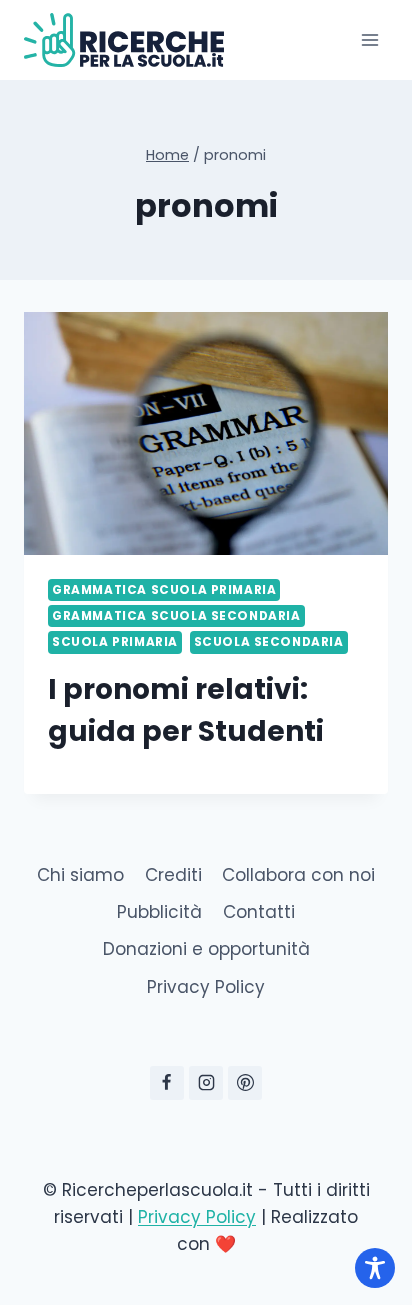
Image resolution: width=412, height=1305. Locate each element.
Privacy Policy (206, 987)
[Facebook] (167, 1083)
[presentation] (206, 433)
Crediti (173, 875)
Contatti (259, 912)
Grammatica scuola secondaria (176, 616)
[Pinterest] (245, 1083)
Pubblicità (159, 912)
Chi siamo (80, 875)
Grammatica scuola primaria (164, 590)
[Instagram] (206, 1083)
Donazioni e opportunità (206, 949)
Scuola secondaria (269, 642)
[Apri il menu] (369, 39)
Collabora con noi (298, 875)
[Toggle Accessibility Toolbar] (375, 1268)
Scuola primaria (115, 642)
